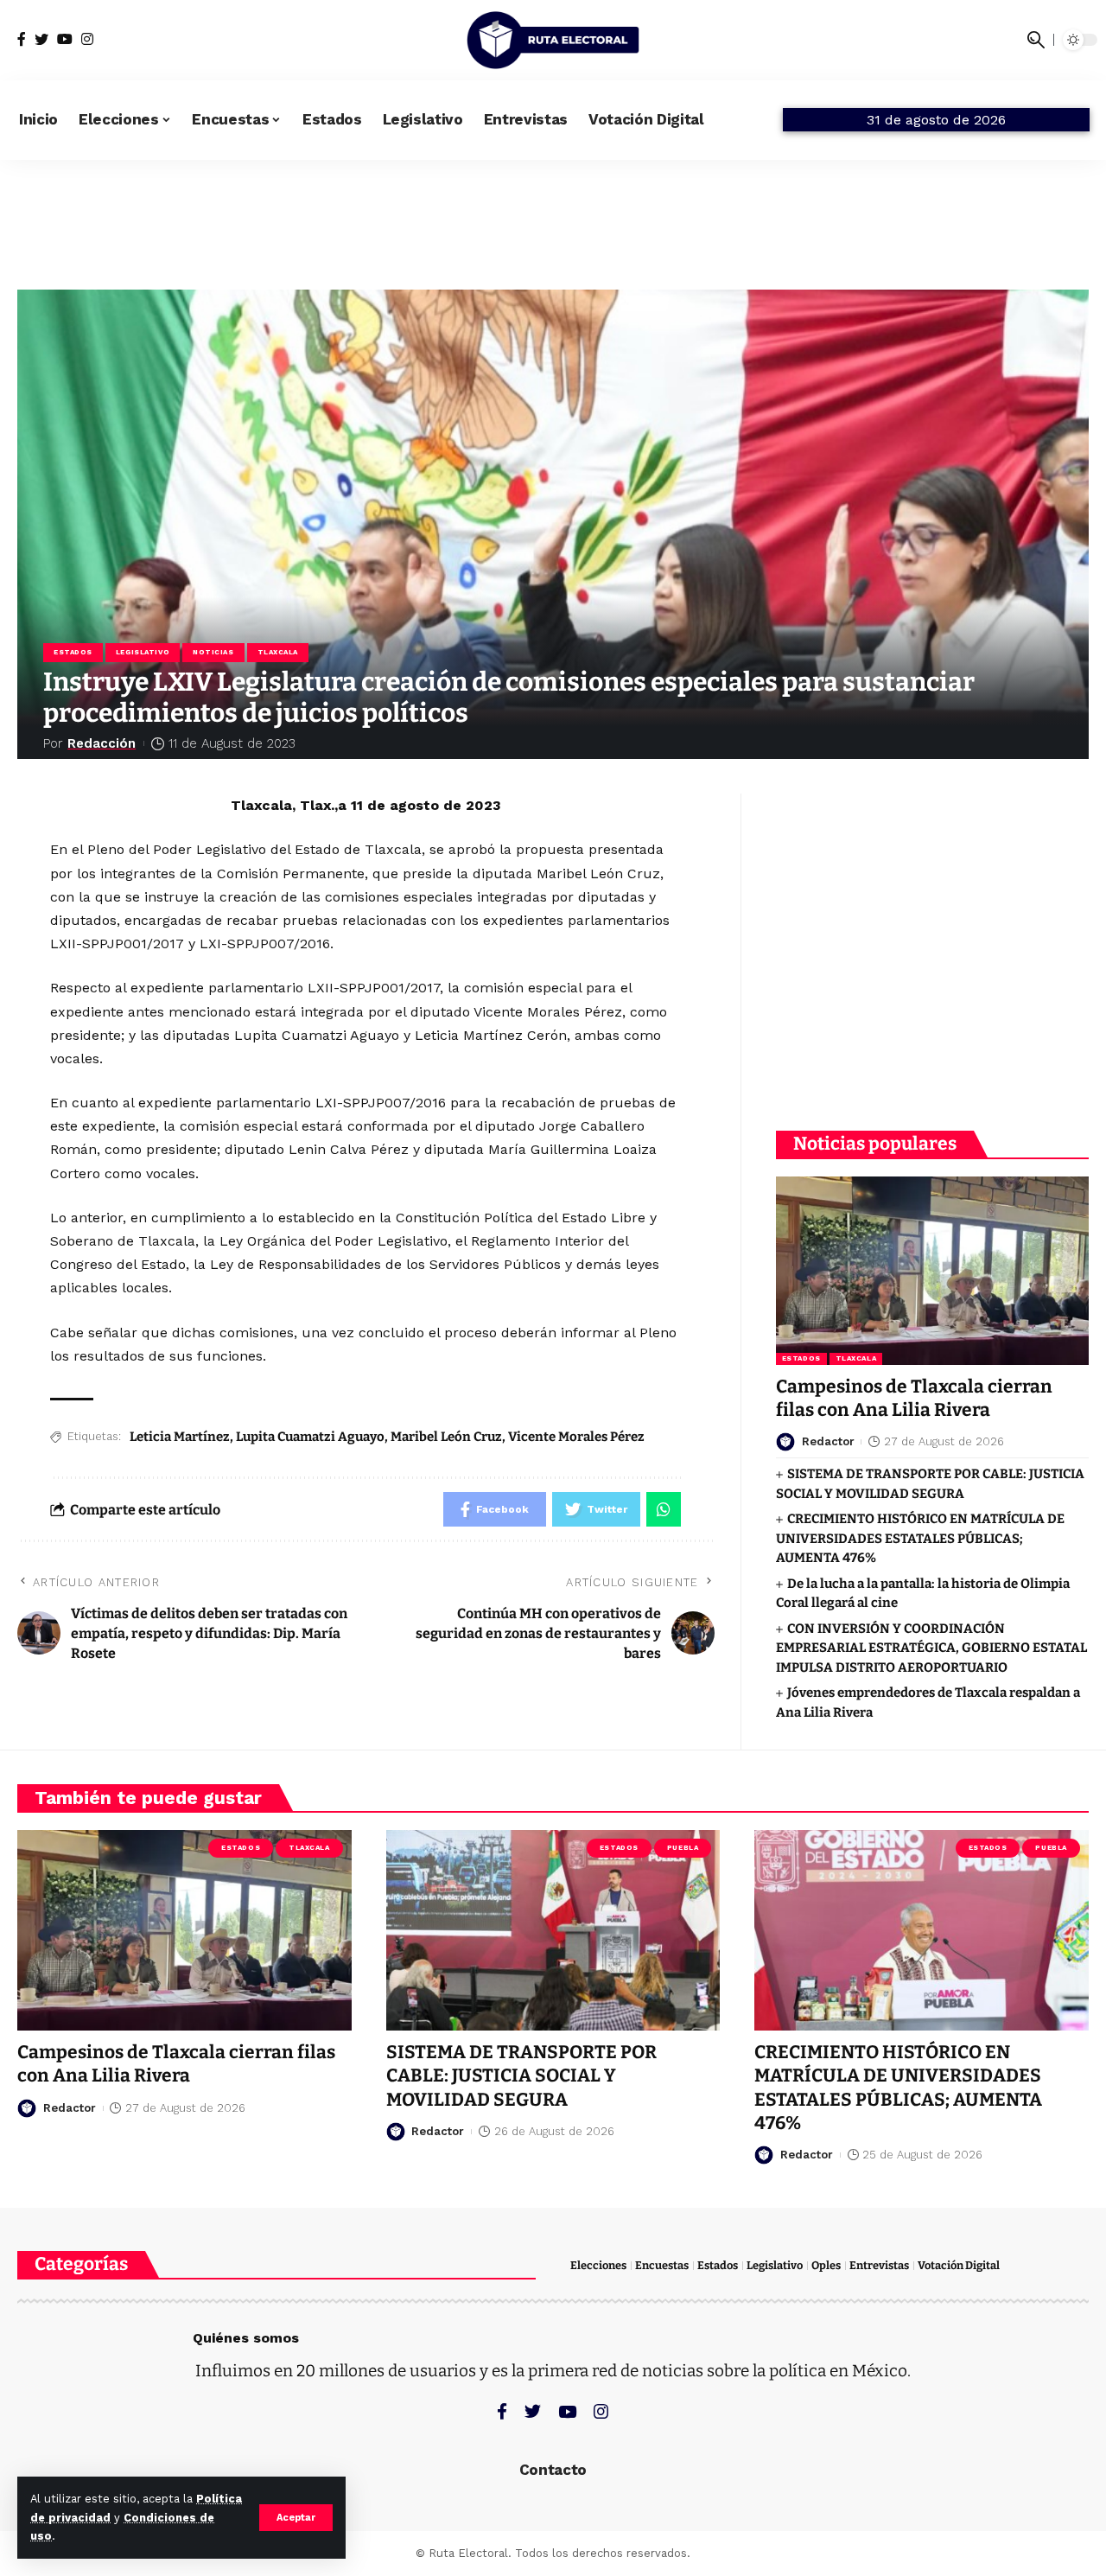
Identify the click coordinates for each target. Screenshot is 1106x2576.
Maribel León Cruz (446, 1437)
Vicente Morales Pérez (576, 1437)
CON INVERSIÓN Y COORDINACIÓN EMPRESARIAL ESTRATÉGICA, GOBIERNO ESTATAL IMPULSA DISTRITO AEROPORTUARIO (931, 1648)
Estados (73, 652)
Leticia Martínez (180, 1437)
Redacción (102, 743)
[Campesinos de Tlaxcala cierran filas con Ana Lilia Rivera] (932, 1270)
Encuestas (662, 2265)
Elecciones (598, 2265)
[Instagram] (87, 39)
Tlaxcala (278, 652)
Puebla (683, 1848)
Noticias (213, 652)
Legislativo (143, 652)
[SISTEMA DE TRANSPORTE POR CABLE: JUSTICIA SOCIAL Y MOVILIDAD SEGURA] (553, 1930)
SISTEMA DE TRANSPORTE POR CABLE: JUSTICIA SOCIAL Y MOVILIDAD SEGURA (521, 2076)
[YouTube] (65, 39)
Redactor (828, 1441)
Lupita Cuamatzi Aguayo (310, 1437)
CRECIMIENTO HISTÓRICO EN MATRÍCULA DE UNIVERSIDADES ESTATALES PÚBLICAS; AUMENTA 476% (920, 1538)
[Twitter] (41, 39)
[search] (1036, 40)
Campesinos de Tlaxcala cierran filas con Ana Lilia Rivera (914, 1398)
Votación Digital (959, 2265)
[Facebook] (22, 39)
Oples (826, 2265)
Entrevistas (879, 2265)
